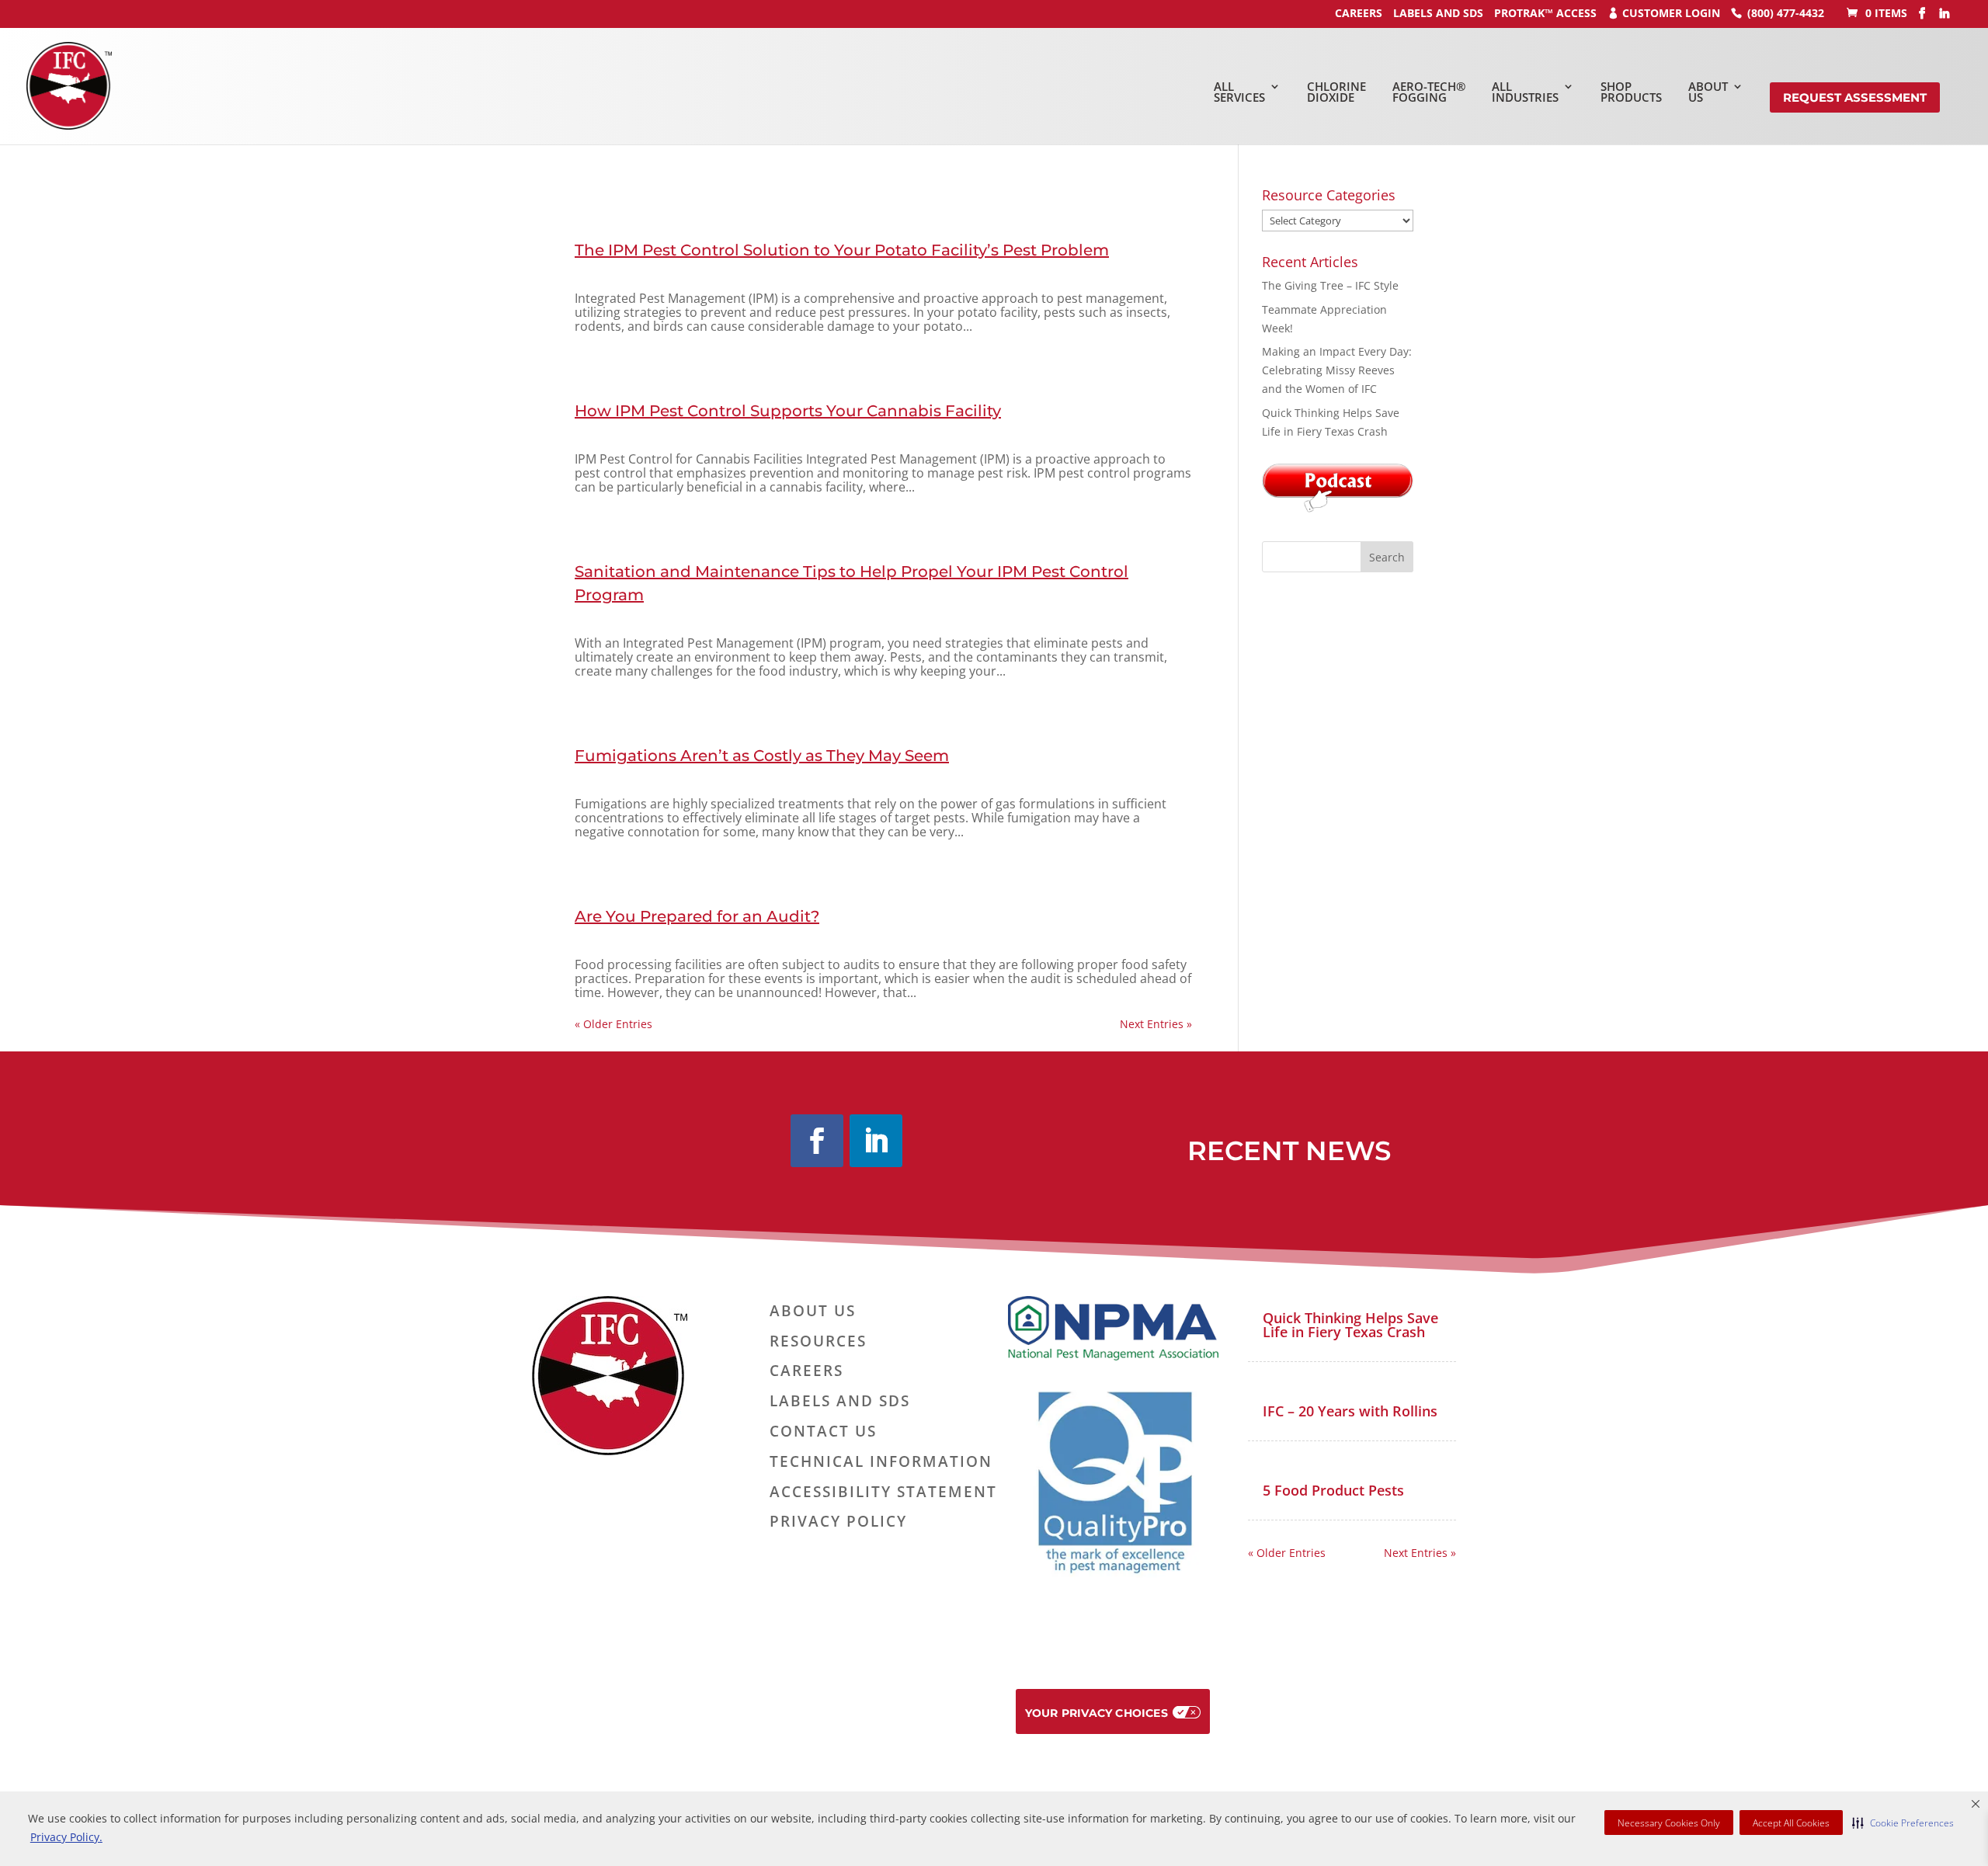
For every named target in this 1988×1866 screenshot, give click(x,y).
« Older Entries (613, 1024)
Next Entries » (1156, 1024)
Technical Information (881, 1462)
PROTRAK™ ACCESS (1545, 13)
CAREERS (1359, 13)
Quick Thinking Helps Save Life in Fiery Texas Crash (1350, 1325)
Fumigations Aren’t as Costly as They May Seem (762, 756)
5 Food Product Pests (1333, 1490)
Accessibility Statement (883, 1492)
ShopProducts (1631, 92)
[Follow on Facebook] (817, 1141)
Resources (818, 1342)
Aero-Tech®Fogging (1429, 92)
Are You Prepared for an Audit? (697, 916)
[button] (1903, 1823)
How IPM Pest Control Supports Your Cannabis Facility (788, 411)
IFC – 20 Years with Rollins (1350, 1411)
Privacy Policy (838, 1522)
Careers (806, 1371)
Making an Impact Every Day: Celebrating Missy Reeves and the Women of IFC (1337, 370)
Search (1387, 557)
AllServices (1239, 92)
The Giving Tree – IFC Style (1330, 285)
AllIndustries (1525, 92)
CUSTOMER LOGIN (1671, 13)
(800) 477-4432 (1786, 13)
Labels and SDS (1438, 13)
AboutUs (1708, 92)
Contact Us (823, 1432)
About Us (813, 1312)
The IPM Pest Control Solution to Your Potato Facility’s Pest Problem (842, 250)
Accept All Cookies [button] (1791, 1823)
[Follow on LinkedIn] (876, 1141)
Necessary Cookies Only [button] (1669, 1823)
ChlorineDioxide (1336, 92)
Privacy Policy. (66, 1837)
